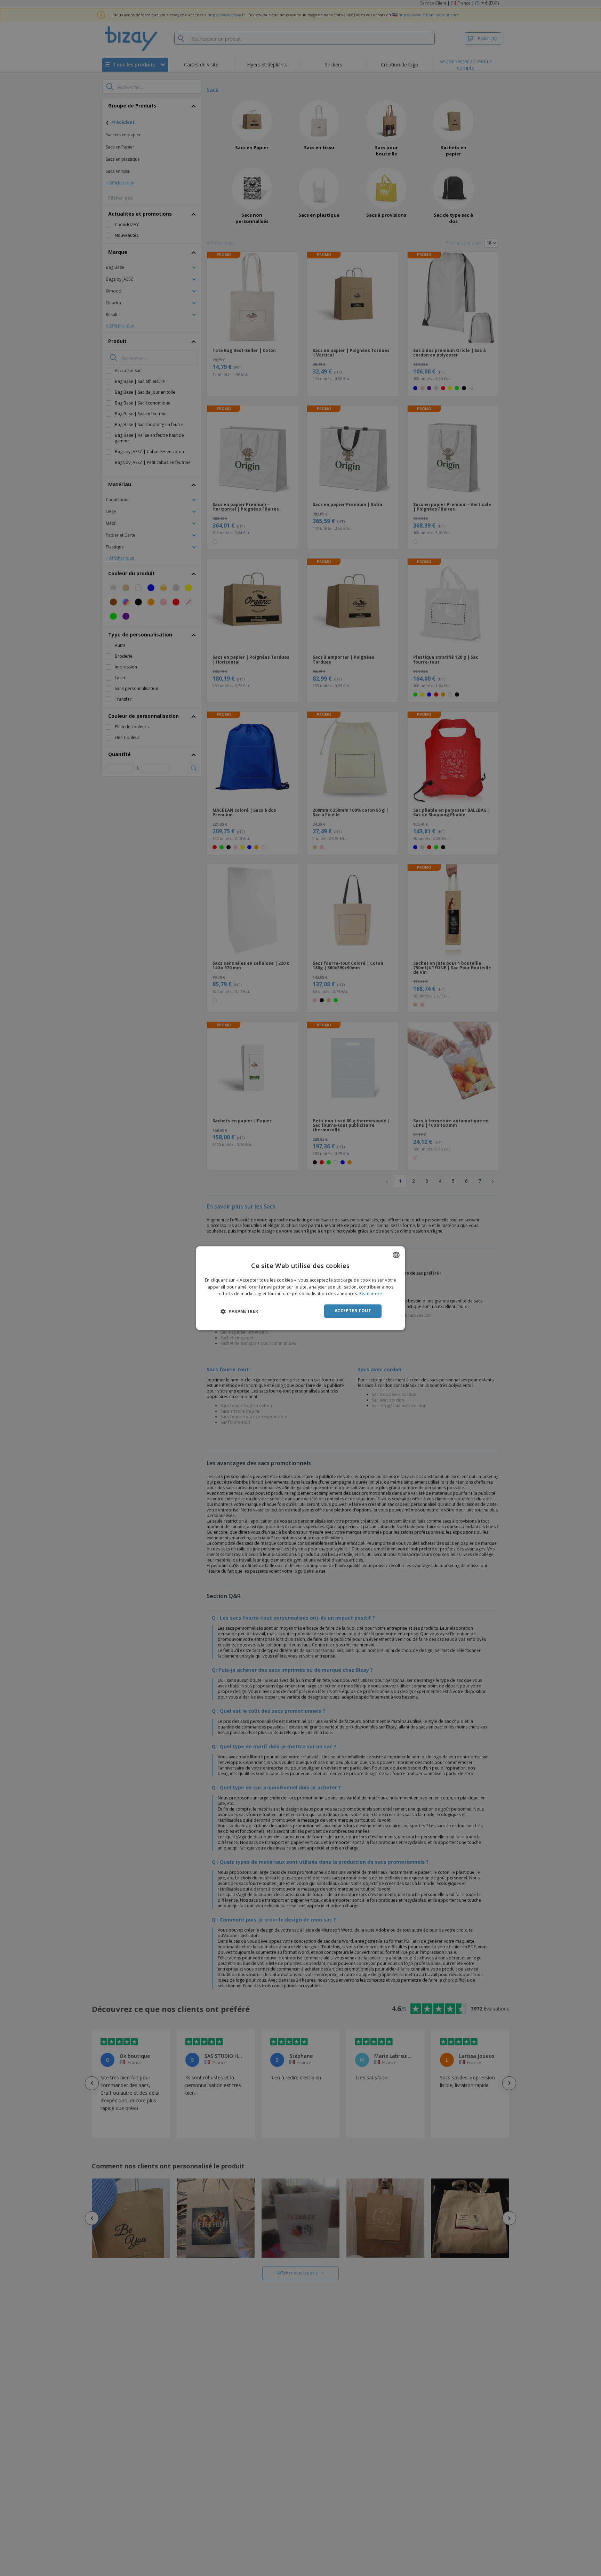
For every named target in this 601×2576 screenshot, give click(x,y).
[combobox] (396, 1255)
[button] (239, 1311)
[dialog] (300, 1288)
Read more (371, 1294)
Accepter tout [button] (353, 1311)
